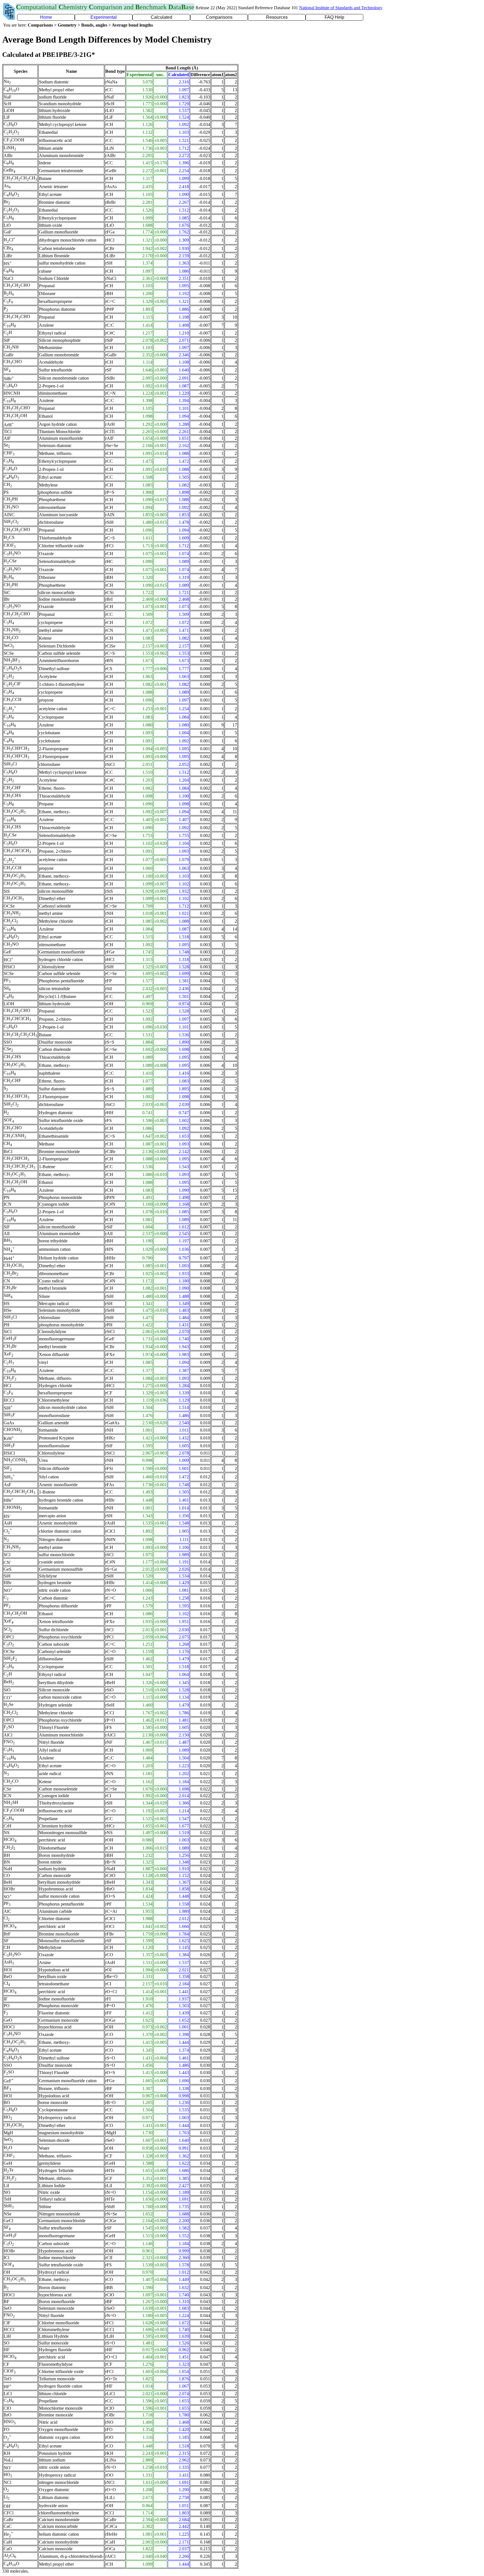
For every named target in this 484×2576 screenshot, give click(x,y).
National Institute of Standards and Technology (341, 8)
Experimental (104, 17)
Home (46, 17)
